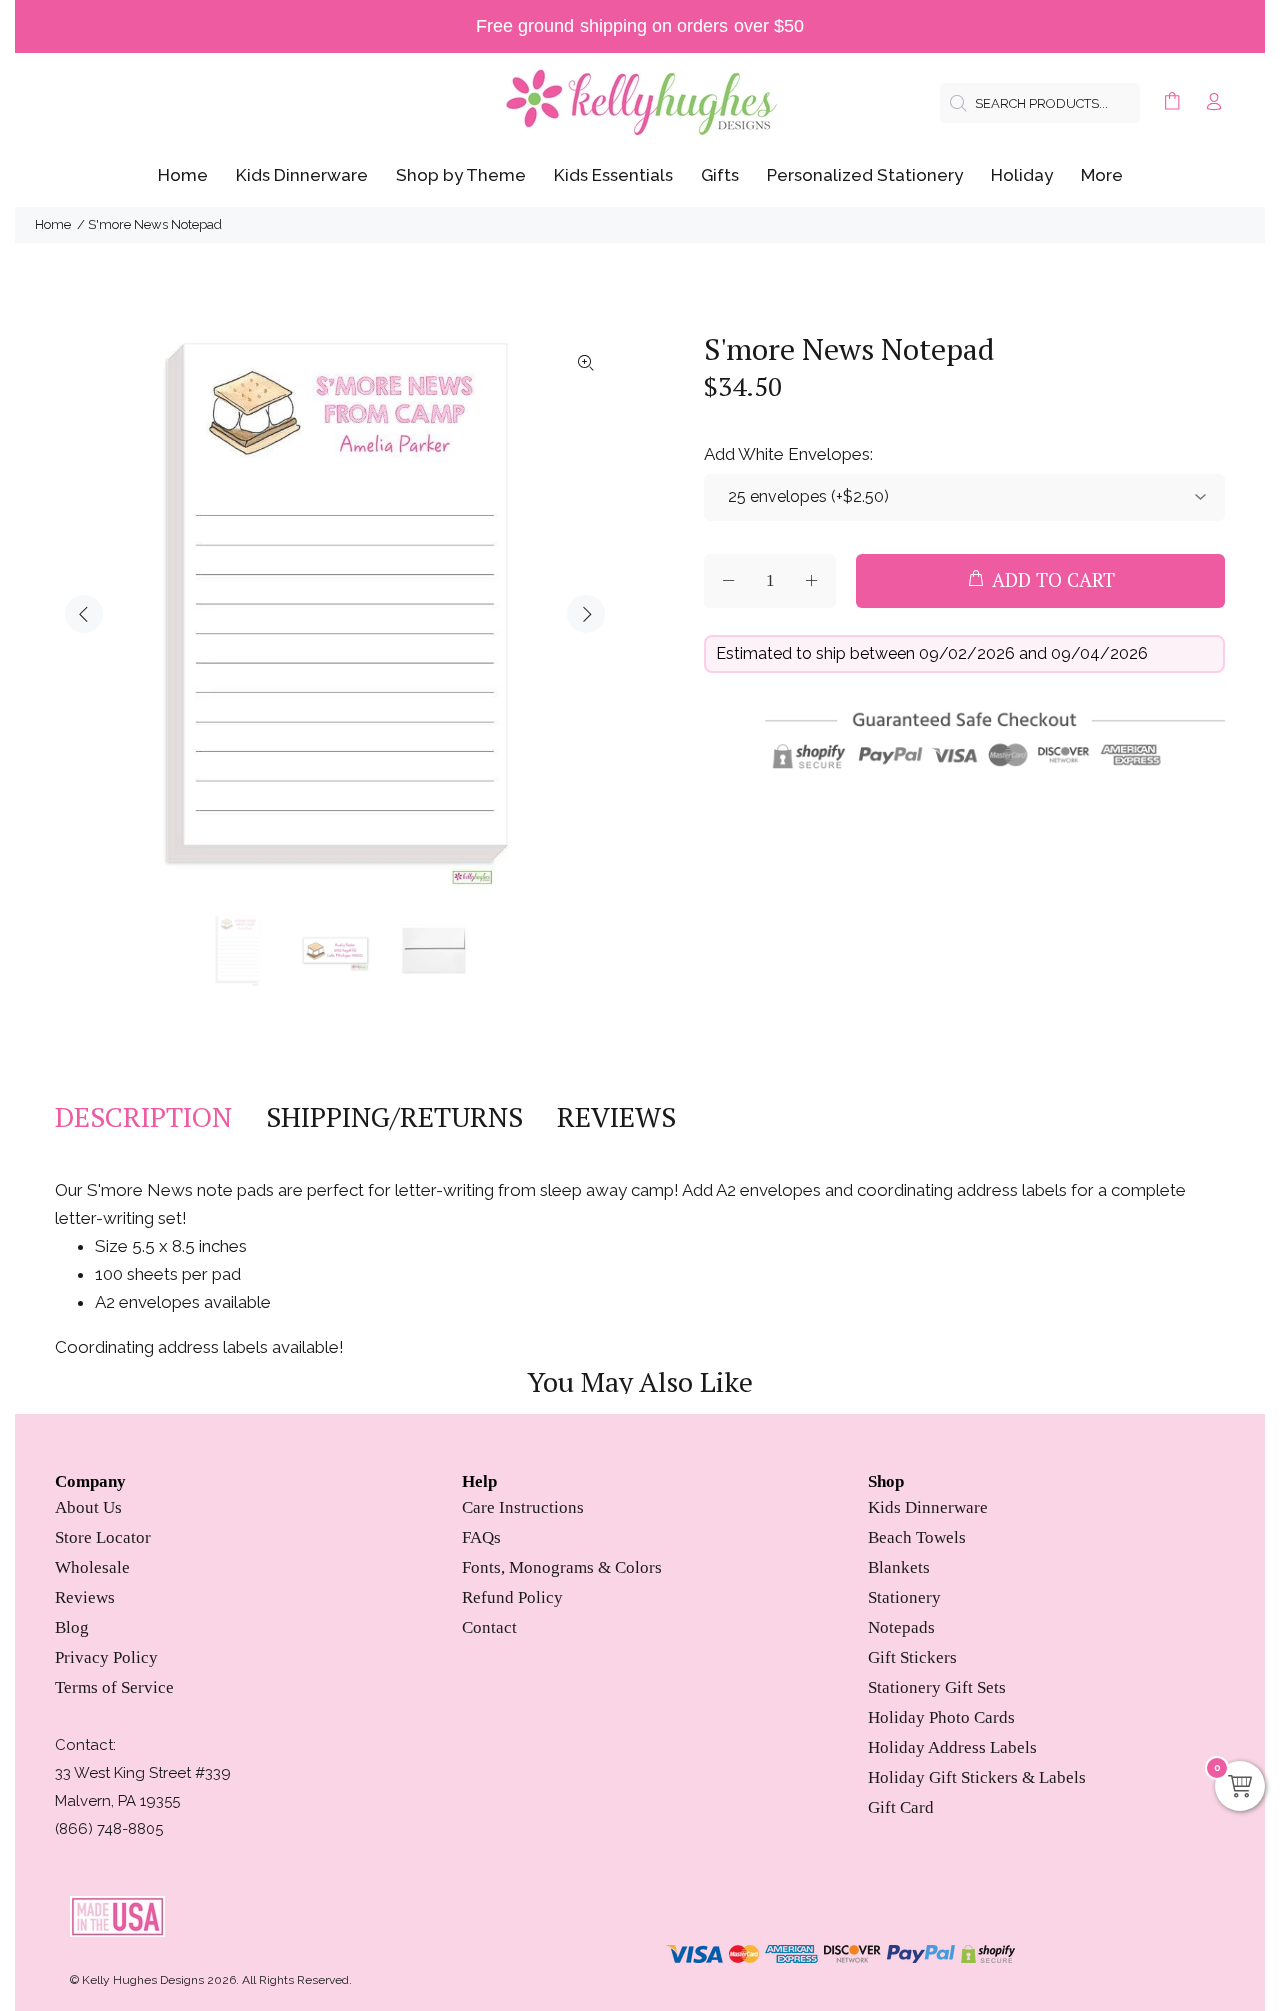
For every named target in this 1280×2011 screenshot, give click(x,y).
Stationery (904, 1597)
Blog (72, 1627)
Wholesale (92, 1567)
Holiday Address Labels (952, 1747)
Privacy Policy (106, 1657)
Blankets (899, 1567)
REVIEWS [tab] (616, 1117)
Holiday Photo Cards (941, 1717)
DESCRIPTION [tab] (143, 1117)
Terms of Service (114, 1687)
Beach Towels (917, 1537)
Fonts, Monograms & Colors (562, 1567)
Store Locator (103, 1537)
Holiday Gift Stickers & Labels (977, 1777)
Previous (84, 614)
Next (586, 614)
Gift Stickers (912, 1657)
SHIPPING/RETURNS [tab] (394, 1117)
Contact (489, 1627)
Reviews (85, 1597)
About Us (88, 1507)
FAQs (481, 1537)
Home (53, 224)
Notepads (901, 1627)
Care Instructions (523, 1507)
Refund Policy (512, 1597)
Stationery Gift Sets (937, 1687)
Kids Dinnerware (928, 1507)
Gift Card (901, 1807)
